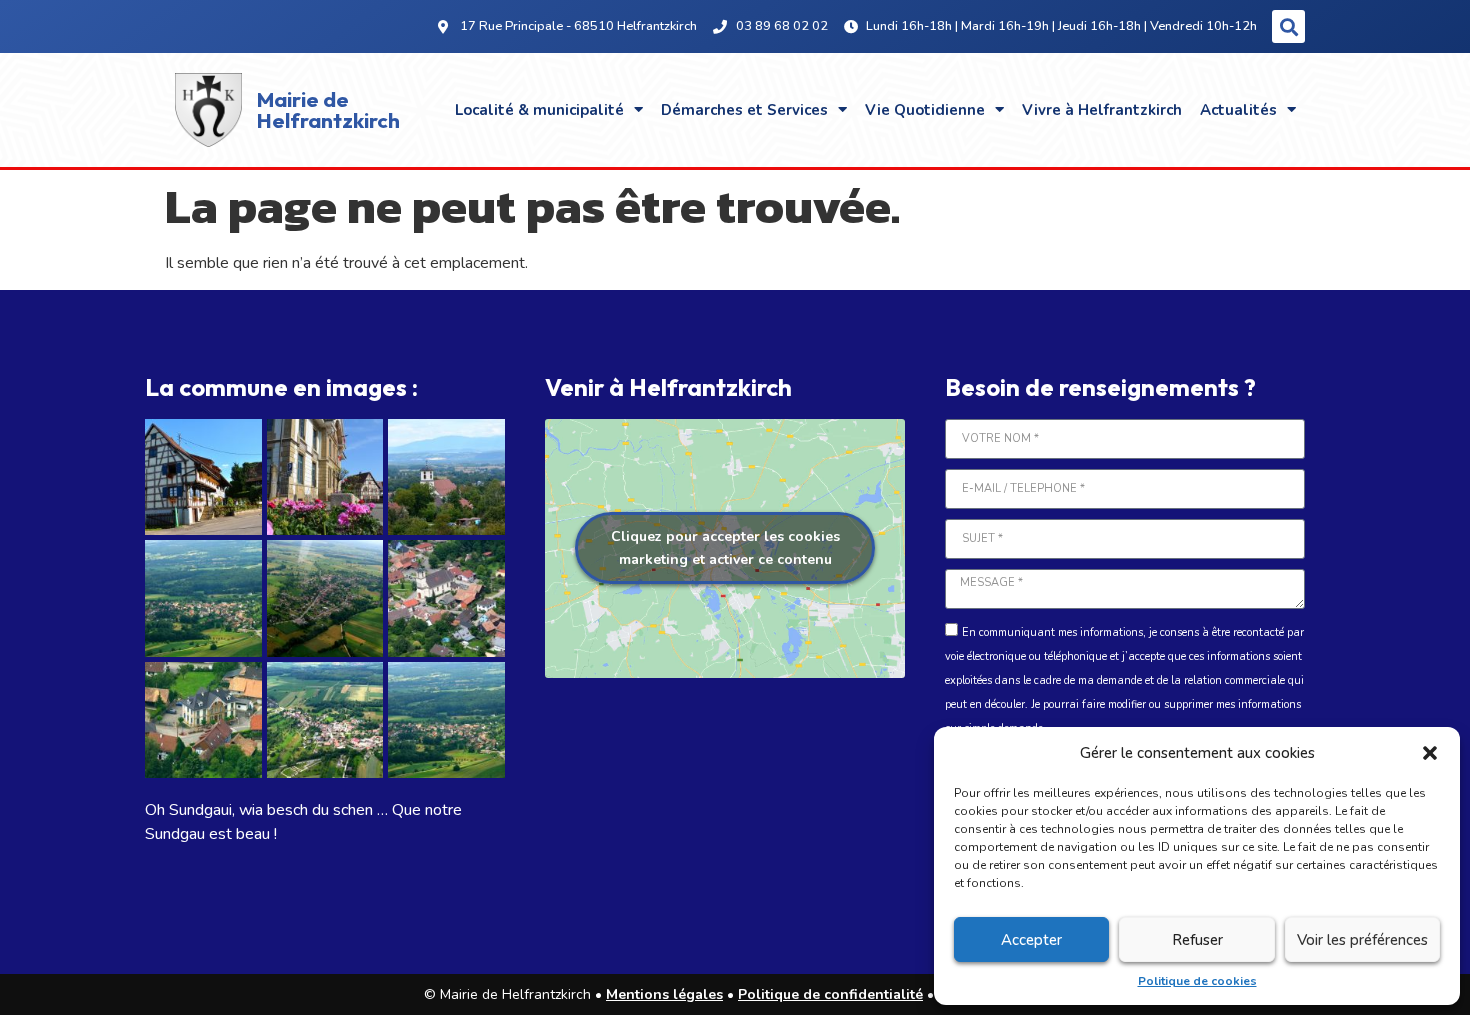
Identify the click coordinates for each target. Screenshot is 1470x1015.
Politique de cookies (1197, 981)
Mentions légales (664, 994)
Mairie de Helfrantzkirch (328, 109)
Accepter (1031, 940)
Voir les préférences (1362, 940)
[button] (1430, 753)
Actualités (1238, 110)
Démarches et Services (744, 110)
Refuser (1197, 940)
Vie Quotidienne (925, 110)
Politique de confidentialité (830, 994)
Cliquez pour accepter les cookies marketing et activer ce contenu (725, 548)
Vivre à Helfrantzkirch (1102, 110)
